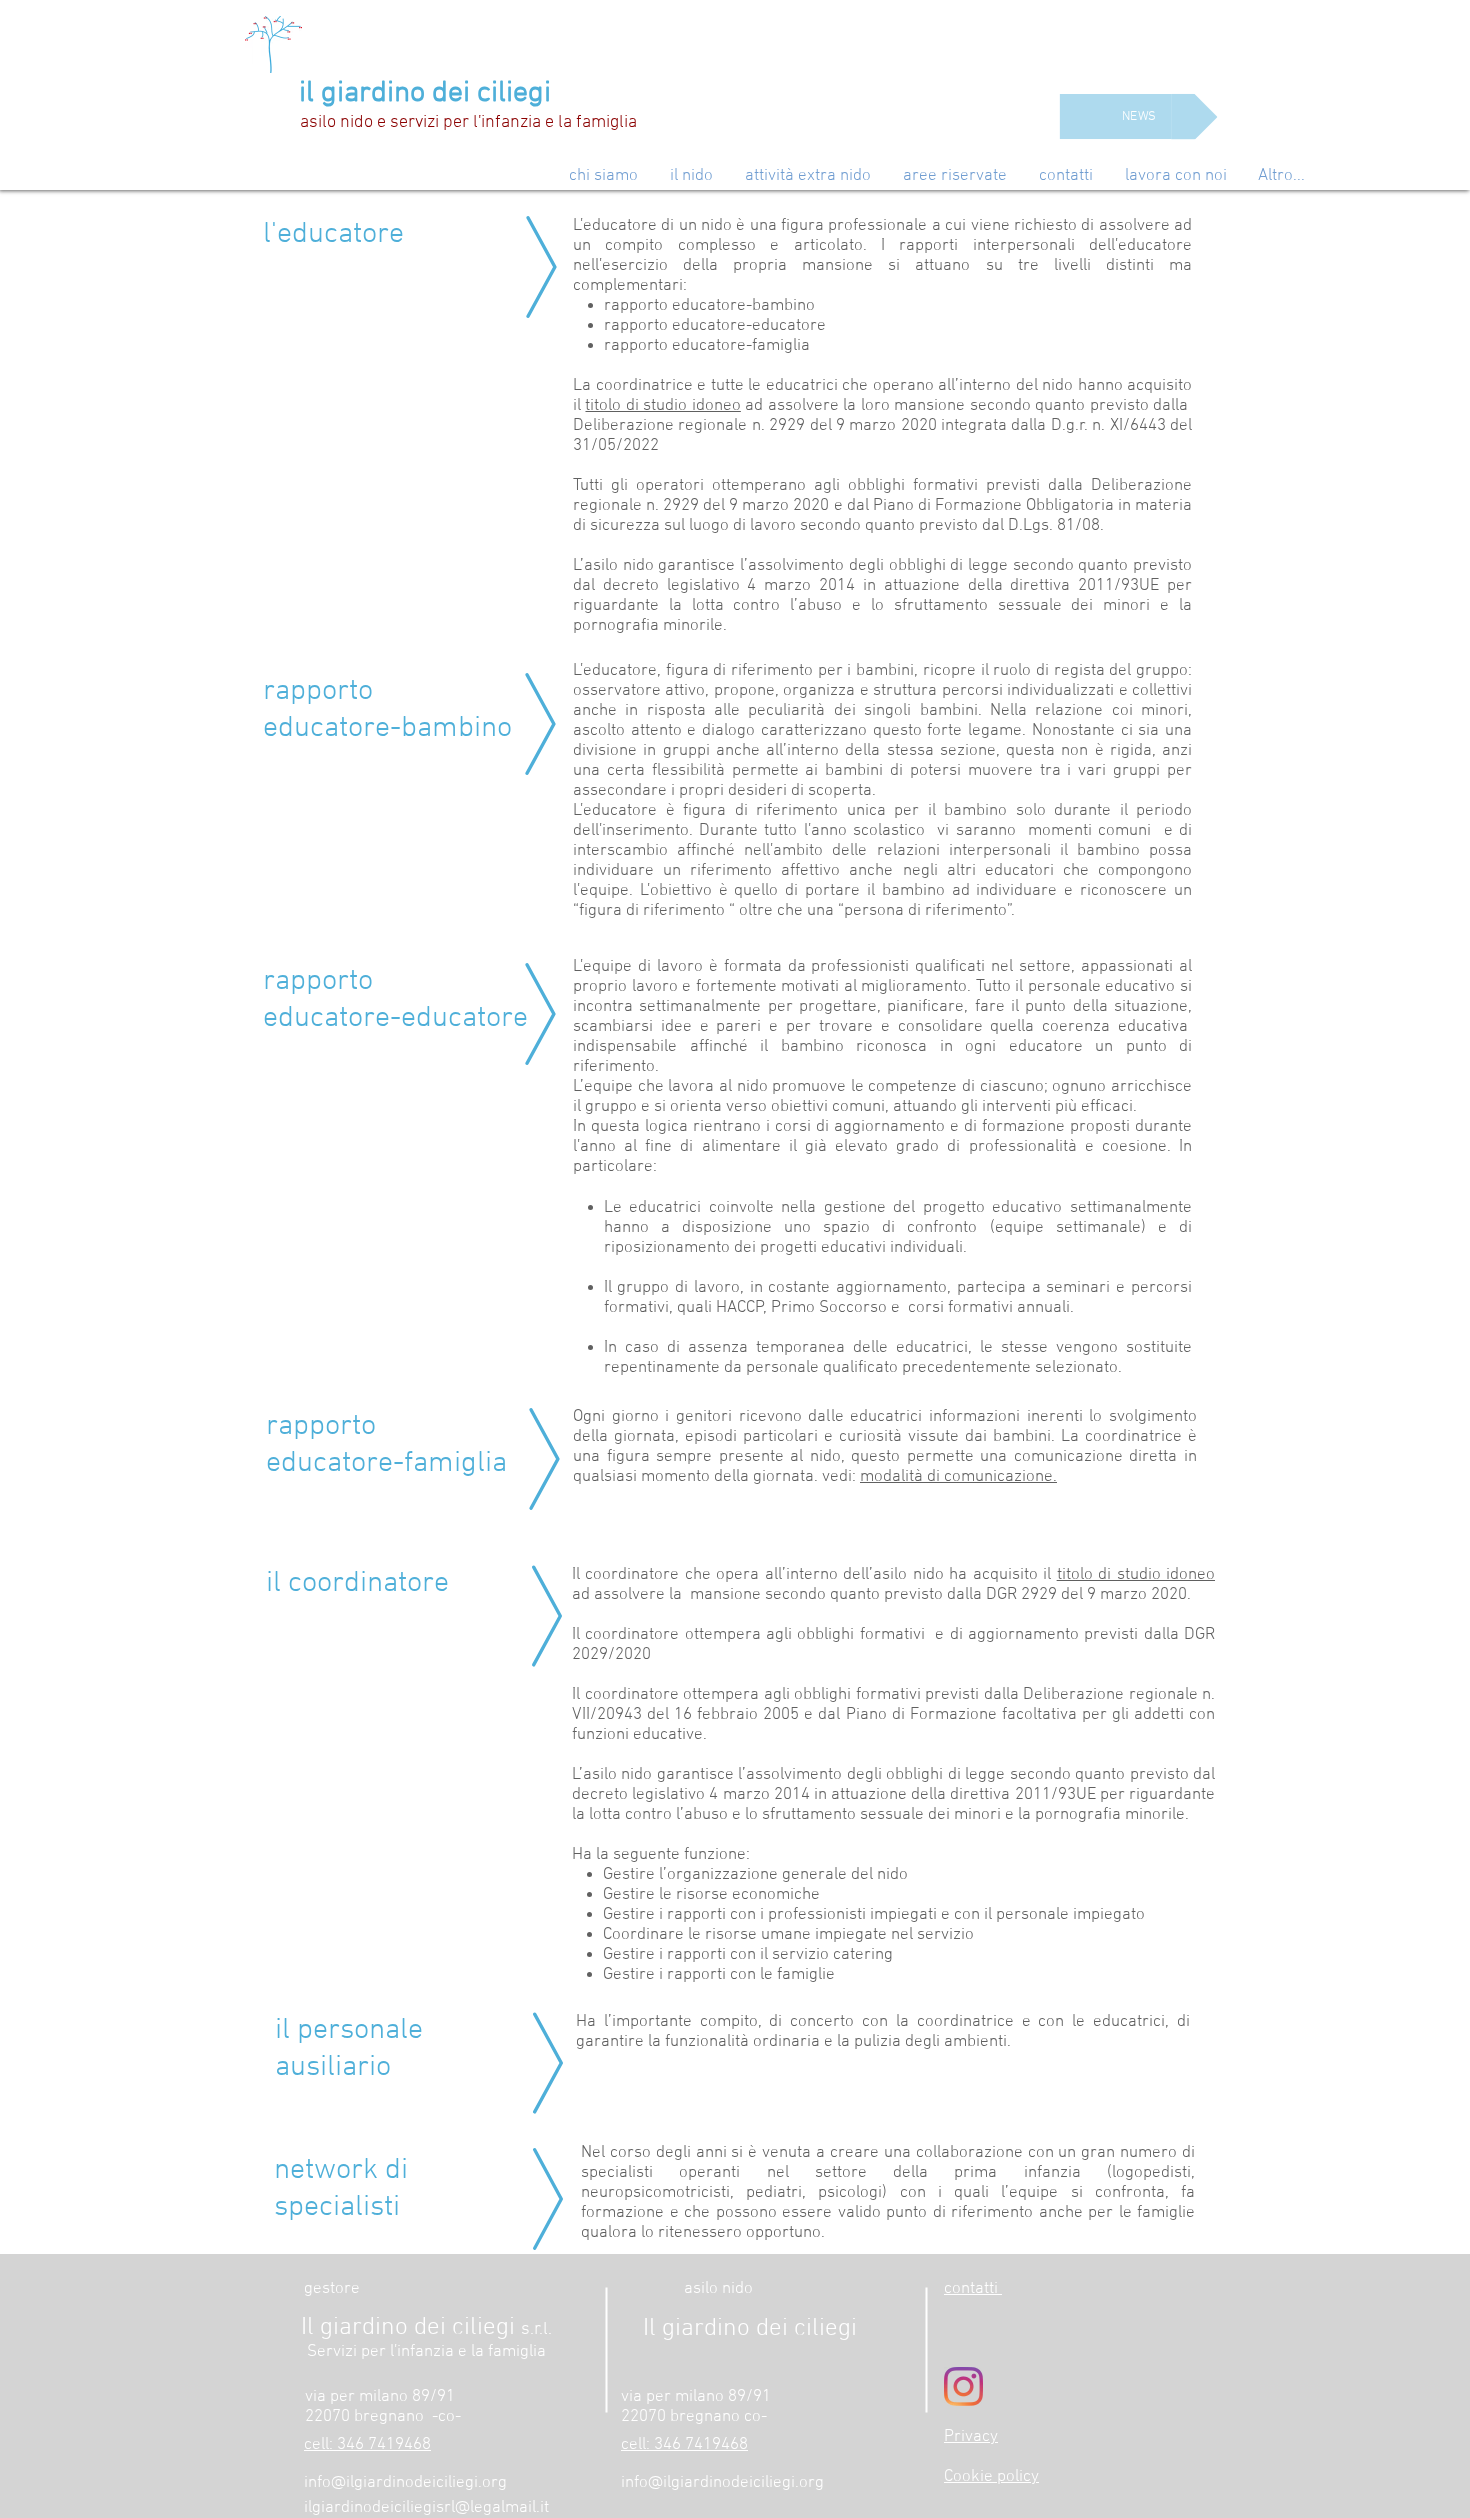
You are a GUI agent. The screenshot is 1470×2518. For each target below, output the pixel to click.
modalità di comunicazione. (958, 1477)
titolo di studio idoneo (662, 406)
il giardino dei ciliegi (425, 93)
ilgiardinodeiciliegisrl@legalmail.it (426, 2508)
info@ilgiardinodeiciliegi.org (405, 2483)
